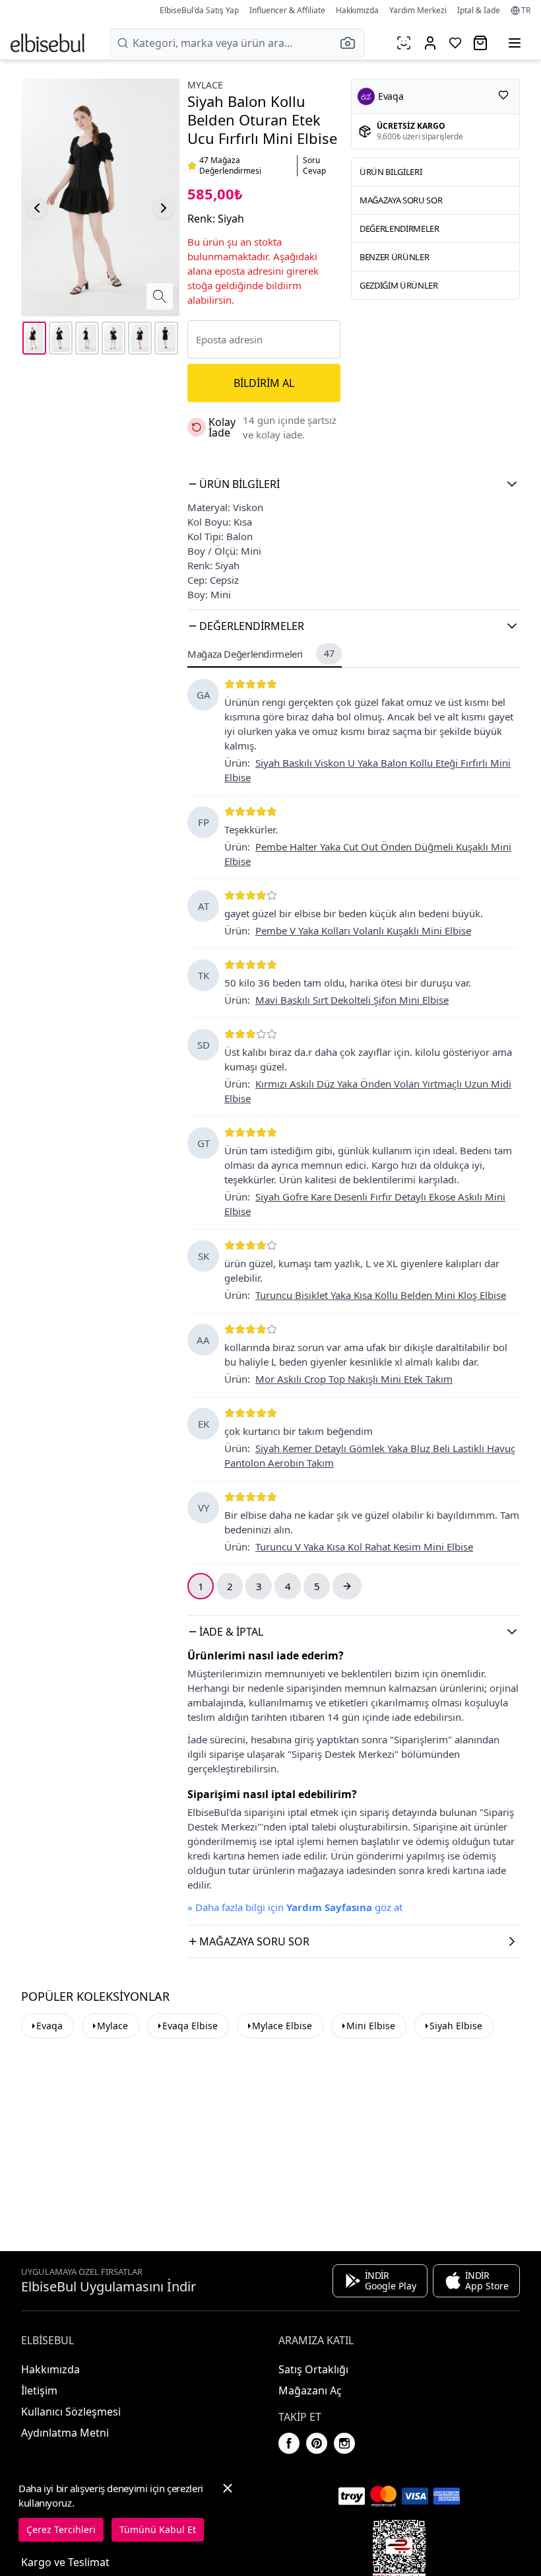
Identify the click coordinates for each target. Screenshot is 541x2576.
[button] (352, 43)
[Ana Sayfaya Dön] (48, 43)
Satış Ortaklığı (313, 2369)
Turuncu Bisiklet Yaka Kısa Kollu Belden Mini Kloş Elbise (381, 1295)
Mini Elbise (371, 2026)
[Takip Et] (503, 95)
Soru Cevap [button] (314, 166)
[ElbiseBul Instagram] (344, 2443)
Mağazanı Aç (310, 2390)
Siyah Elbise (456, 2026)
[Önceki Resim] (37, 208)
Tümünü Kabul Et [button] (158, 2529)
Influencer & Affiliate (287, 10)
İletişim (39, 2390)
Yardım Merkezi (418, 10)
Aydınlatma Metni (65, 2433)
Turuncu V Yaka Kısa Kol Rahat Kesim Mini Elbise (364, 1547)
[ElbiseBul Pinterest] (317, 2443)
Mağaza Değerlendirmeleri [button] (261, 654)
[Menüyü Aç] (515, 43)
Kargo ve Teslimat (65, 2562)
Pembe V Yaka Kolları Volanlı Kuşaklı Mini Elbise (363, 930)
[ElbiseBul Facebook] (289, 2443)
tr (526, 11)
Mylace (205, 85)
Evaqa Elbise (190, 2026)
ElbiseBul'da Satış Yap (199, 10)
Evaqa (49, 2026)
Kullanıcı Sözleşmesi (71, 2412)
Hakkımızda (357, 10)
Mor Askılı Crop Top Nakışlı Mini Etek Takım (354, 1379)
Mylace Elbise (282, 2026)
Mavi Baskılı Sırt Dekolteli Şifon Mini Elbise (352, 1000)
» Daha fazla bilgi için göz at (295, 1907)
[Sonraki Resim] (164, 208)
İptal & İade (479, 10)
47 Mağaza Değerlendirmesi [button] (230, 166)
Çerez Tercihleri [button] (61, 2529)
